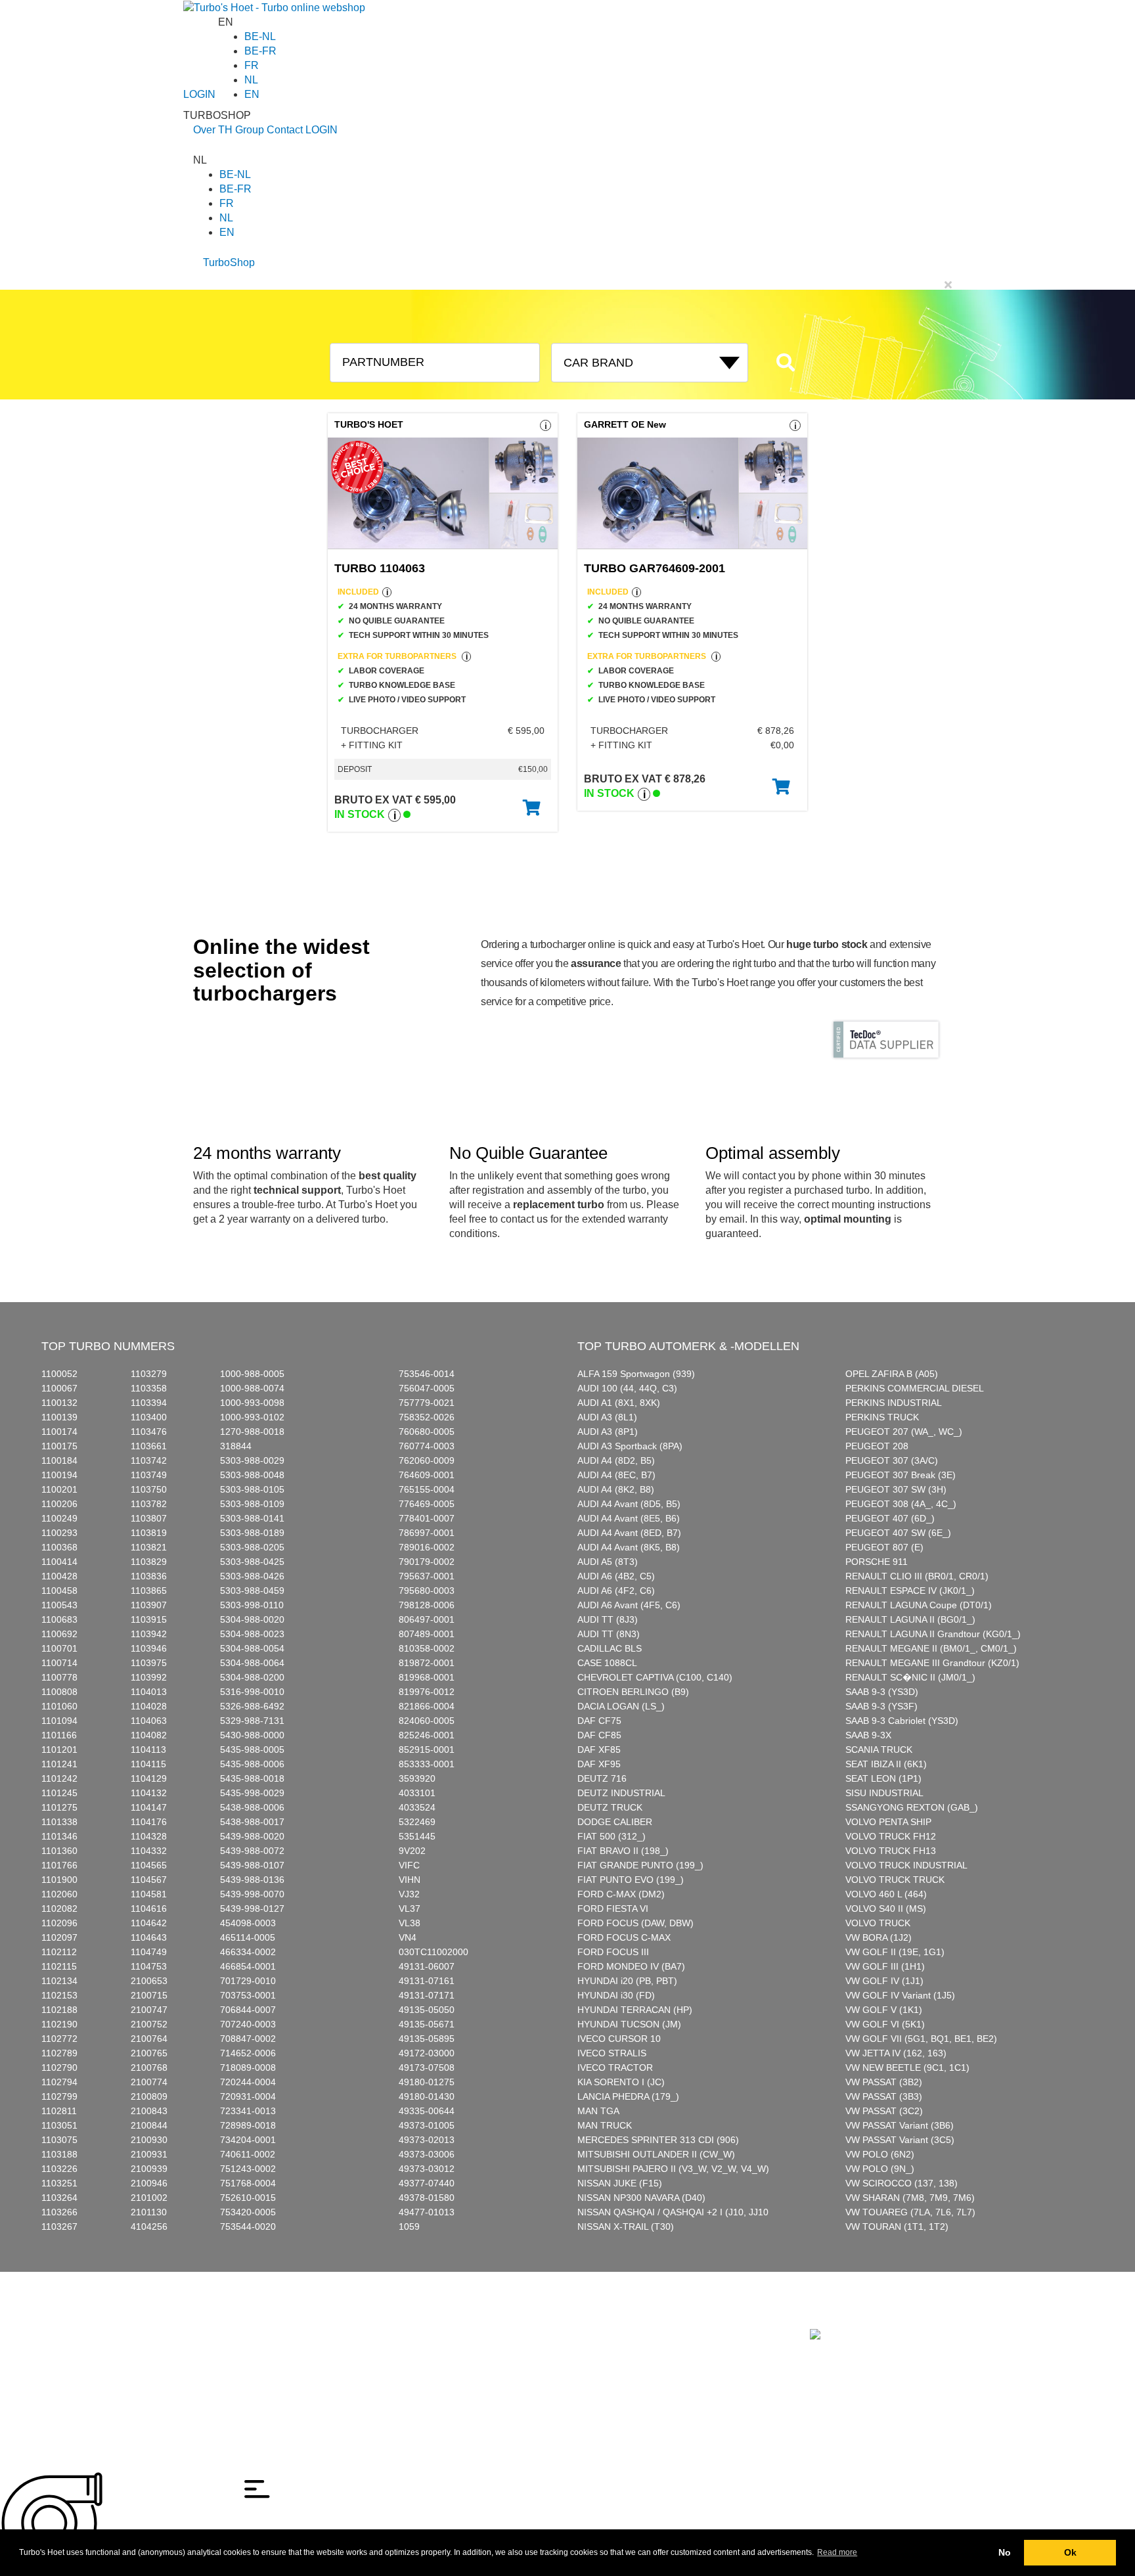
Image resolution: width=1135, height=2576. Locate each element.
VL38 (410, 1923)
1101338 (59, 1822)
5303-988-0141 (252, 1518)
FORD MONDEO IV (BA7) (631, 1966)
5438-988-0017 (252, 1822)
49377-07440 (427, 2183)
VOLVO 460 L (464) (886, 1894)
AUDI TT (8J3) (608, 1619)
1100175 (59, 1446)
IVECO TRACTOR (615, 2068)
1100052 (59, 1374)
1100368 (59, 1547)
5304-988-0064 (252, 1663)
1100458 (59, 1591)
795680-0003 (427, 1591)
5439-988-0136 (252, 1880)
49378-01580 (427, 2198)
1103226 (59, 2169)
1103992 (149, 1677)
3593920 (417, 1778)
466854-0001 (248, 1966)
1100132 (59, 1403)
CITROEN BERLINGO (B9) (633, 1692)
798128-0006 (427, 1605)
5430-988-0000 (252, 1735)
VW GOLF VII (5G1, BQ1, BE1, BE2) (921, 2039)
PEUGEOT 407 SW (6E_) (898, 1533)
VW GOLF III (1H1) (885, 1966)
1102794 (59, 2082)
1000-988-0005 (252, 1374)
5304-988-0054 (252, 1648)
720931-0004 (248, 2096)
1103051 (59, 2125)
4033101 (417, 1793)
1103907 (149, 1605)
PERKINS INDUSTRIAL (894, 1403)
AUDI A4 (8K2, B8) (616, 1489)
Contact (285, 130)
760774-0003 (427, 1446)
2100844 (149, 2125)
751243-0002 (248, 2169)
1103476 (149, 1432)
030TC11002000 (434, 1952)
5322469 (417, 1822)
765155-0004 (427, 1489)
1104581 (149, 1894)
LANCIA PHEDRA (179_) (628, 2096)
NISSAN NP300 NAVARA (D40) (641, 2198)
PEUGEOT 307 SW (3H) (896, 1489)
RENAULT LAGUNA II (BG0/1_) (910, 1619)
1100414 (59, 1562)
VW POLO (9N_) (880, 2169)
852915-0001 (427, 1750)
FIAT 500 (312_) (612, 1836)
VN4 (408, 1937)
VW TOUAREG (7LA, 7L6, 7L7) (910, 2212)
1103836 (149, 1576)
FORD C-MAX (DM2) (621, 1894)
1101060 (59, 1706)
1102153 (59, 1995)
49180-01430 (427, 2096)
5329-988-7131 (252, 1721)
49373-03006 (427, 2154)
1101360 (59, 1851)
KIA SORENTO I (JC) (621, 2082)
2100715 (149, 1995)
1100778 (59, 1677)
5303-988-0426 (252, 1576)
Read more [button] (837, 2552)
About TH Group (303, 2321)
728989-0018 (248, 2125)
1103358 (149, 1388)
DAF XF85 (599, 1750)
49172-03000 (427, 2053)
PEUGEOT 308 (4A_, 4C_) (901, 1504)
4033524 (417, 1807)
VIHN (410, 1880)
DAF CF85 (599, 1735)
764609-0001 (427, 1475)
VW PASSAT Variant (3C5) (900, 2140)
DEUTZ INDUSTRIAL (621, 1793)
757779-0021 (427, 1403)
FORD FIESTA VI (613, 1909)
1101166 (59, 1735)
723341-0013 (248, 2111)
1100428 (59, 1576)
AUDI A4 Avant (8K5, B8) (629, 1547)
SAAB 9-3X (868, 1735)
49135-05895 (427, 2039)
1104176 (149, 1822)
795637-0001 (427, 1576)
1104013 (149, 1692)
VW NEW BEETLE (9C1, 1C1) (907, 2068)
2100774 (149, 2082)
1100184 (59, 1460)
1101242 (59, 1778)
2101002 (149, 2198)
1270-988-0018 (252, 1432)
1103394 (149, 1403)
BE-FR (260, 51)
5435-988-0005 (252, 1750)
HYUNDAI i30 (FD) (616, 1995)
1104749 (149, 1952)
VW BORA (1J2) (879, 1937)
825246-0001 (427, 1735)
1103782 (149, 1504)
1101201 (59, 1750)
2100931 (149, 2154)
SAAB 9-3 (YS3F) (881, 1706)
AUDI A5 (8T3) (608, 1562)
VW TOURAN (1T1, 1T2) (897, 2226)
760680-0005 (427, 1432)
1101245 (59, 1793)
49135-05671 (427, 2024)
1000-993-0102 (252, 1417)
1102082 (59, 1909)
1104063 (149, 1721)
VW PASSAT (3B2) (884, 2082)
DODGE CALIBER (615, 1822)
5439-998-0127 (252, 1909)
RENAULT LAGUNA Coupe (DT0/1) (919, 1605)
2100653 (149, 1981)
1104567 (149, 1880)
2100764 (149, 2039)
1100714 (59, 1663)
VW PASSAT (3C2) (884, 2111)
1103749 (149, 1475)
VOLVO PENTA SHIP (888, 1822)
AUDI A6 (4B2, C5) (616, 1576)
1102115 (59, 1966)
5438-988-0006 (252, 1807)
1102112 (59, 1952)
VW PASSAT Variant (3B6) (900, 2125)
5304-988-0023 (252, 1634)
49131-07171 (427, 1995)
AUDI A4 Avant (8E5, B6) (629, 1518)
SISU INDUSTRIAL (884, 1793)
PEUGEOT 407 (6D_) (890, 1518)
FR (252, 65)
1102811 (59, 2111)
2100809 (149, 2096)
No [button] (1005, 2552)
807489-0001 (427, 1634)
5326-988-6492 (252, 1706)
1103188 (59, 2154)
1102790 (59, 2068)
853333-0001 (427, 1764)
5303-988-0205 (252, 1547)
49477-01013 (427, 2212)
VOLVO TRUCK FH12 (891, 1836)
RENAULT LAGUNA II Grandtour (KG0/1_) (933, 1634)
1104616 (149, 1909)
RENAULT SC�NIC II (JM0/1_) (910, 1677)
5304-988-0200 (252, 1677)
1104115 (148, 1764)
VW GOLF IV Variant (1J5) (900, 1995)
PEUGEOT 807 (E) (884, 1547)
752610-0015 (248, 2198)
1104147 (149, 1807)
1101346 (59, 1836)
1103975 (149, 1663)
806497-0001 (427, 1619)
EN (252, 94)
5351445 (417, 1836)
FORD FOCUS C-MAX (624, 1937)
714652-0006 (248, 2053)
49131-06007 (427, 1966)
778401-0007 (427, 1518)
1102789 (59, 2053)
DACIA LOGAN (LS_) (621, 1706)
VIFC (409, 1865)
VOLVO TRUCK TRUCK (895, 1880)
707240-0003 (248, 2024)
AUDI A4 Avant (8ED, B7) (629, 1533)
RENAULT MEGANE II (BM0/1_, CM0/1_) (931, 1648)
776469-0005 (427, 1504)
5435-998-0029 (252, 1793)
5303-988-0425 (252, 1562)
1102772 (59, 2039)
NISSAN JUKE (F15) (620, 2183)
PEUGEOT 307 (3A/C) (892, 1460)
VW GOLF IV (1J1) (884, 1981)
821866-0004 (427, 1706)
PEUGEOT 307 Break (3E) (901, 1475)
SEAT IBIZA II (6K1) (886, 1764)
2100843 (149, 2111)
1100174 (59, 1432)
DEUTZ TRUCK (610, 1807)
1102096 (59, 1923)
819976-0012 (427, 1692)
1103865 (149, 1591)
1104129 (149, 1778)
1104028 (149, 1706)
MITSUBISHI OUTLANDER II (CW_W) (656, 2154)
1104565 (149, 1865)
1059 (409, 2226)
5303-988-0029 (252, 1460)
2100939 (149, 2169)
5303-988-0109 (252, 1504)
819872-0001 (427, 1663)
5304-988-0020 (252, 1619)
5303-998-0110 (252, 1605)
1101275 (59, 1807)
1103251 (59, 2183)
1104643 (149, 1937)
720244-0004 (248, 2082)
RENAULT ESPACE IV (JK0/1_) (910, 1591)
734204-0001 (248, 2140)
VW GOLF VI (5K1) (885, 2024)
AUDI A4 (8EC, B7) (616, 1475)
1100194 (59, 1475)
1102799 (59, 2096)
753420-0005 (248, 2212)
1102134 (59, 1981)
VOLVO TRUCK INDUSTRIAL (906, 1865)
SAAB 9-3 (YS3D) (882, 1692)
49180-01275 (427, 2082)
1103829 (149, 1562)
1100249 (59, 1518)
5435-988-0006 (252, 1764)
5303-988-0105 (252, 1489)
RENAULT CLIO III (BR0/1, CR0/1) (917, 1576)
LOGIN (199, 94)
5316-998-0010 (252, 1692)
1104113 (148, 1750)
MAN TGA (598, 2111)
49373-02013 (427, 2140)
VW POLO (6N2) (880, 2154)
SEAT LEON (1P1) (883, 1778)
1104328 (149, 1836)
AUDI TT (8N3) (609, 1634)
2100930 (149, 2140)
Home (206, 2321)
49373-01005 (427, 2125)
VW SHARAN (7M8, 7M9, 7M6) (910, 2198)
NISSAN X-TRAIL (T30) (626, 2226)
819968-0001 (427, 1677)
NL (251, 80)
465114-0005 (248, 1937)
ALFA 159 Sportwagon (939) (636, 1374)
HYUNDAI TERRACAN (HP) (635, 2010)
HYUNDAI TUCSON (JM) (629, 2024)
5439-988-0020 (252, 1836)
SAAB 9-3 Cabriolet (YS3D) (902, 1721)
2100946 (149, 2183)
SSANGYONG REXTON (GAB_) (912, 1807)
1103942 (149, 1634)
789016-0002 (427, 1547)
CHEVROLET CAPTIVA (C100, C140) (655, 1677)
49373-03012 (427, 2169)
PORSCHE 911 (877, 1562)
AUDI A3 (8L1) (607, 1417)
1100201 (59, 1489)
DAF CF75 (599, 1721)
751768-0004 (248, 2183)
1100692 (59, 1634)
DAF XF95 (599, 1764)
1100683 (59, 1619)
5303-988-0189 (252, 1533)
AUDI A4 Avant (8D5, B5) (629, 1504)
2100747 (149, 2010)
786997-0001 (427, 1533)
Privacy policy (221, 2365)
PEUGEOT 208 (877, 1446)
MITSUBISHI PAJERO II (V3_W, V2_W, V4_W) (673, 2169)
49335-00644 (427, 2111)
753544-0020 (248, 2226)
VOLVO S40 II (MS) (886, 1909)
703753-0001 (248, 1995)
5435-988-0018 (252, 1778)
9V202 (412, 1851)
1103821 (149, 1547)
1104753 (149, 1966)
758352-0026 (427, 1417)
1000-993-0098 (252, 1403)
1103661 (149, 1446)
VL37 (410, 1909)
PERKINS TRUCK (882, 1417)
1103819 (149, 1533)
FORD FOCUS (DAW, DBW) (635, 1923)
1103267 (59, 2226)
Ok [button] (1070, 2552)
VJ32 (409, 1894)
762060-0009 (427, 1460)
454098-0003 (248, 1923)
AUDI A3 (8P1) (608, 1432)
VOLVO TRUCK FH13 (891, 1851)
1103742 (149, 1460)
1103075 (59, 2140)
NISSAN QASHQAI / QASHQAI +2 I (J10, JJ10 (673, 2212)
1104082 (149, 1735)
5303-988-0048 (252, 1475)
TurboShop (229, 262)
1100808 (59, 1692)
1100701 (59, 1648)
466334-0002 (248, 1952)
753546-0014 (427, 1374)
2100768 (149, 2068)
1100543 (59, 1605)
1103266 (59, 2212)
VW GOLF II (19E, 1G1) (895, 1952)
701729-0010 (248, 1981)
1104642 (149, 1923)
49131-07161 (427, 1981)
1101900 (59, 1880)
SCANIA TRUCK (879, 1750)
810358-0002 (427, 1648)
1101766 (59, 1865)
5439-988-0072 (252, 1851)
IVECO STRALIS (612, 2053)
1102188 (59, 2010)
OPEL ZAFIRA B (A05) (892, 1374)
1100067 (59, 1388)
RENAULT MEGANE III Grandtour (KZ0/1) (932, 1663)
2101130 (149, 2212)
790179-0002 (427, 1562)
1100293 (59, 1533)
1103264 (59, 2198)
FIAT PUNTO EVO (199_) (631, 1880)
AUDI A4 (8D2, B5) (616, 1460)
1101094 (59, 1721)
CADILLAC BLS (610, 1648)
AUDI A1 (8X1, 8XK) (619, 1403)
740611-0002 (248, 2154)
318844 (236, 1446)
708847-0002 (248, 2039)
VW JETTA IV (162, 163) (896, 2053)
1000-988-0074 (252, 1388)
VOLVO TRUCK (878, 1923)
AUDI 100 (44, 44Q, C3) (627, 1388)
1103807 (149, 1518)
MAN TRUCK (605, 2125)
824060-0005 (427, 1721)
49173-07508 (427, 2068)
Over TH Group (229, 130)
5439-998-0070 (252, 1894)
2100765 (149, 2053)
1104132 (149, 1793)
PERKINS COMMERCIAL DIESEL (915, 1388)
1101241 (59, 1764)
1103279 (149, 1374)
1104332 (149, 1851)
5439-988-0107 (252, 1865)
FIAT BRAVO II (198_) (623, 1851)
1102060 (59, 1894)
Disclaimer (215, 2351)
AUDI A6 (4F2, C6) (616, 1591)
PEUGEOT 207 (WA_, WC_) (904, 1432)
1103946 (149, 1648)
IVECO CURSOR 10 (619, 2039)
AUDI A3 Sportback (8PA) (630, 1446)
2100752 (149, 2024)
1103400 (149, 1417)
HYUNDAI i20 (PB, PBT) (627, 1981)
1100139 (59, 1417)
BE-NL (260, 36)
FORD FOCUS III (613, 1952)
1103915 (149, 1619)
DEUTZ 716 (602, 1778)
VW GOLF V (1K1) (884, 2010)
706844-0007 (248, 2010)
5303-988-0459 (252, 1591)
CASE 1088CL (607, 1663)
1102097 (59, 1937)
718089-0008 (248, 2068)
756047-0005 (427, 1388)
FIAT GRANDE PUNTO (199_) (640, 1865)
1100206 (59, 1504)
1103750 (149, 1489)
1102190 (59, 2024)
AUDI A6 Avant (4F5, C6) (629, 1605)
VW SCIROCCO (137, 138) (901, 2183)
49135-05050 (427, 2010)
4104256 (149, 2226)
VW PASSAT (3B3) (884, 2096)
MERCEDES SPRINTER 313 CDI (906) (658, 2140)
